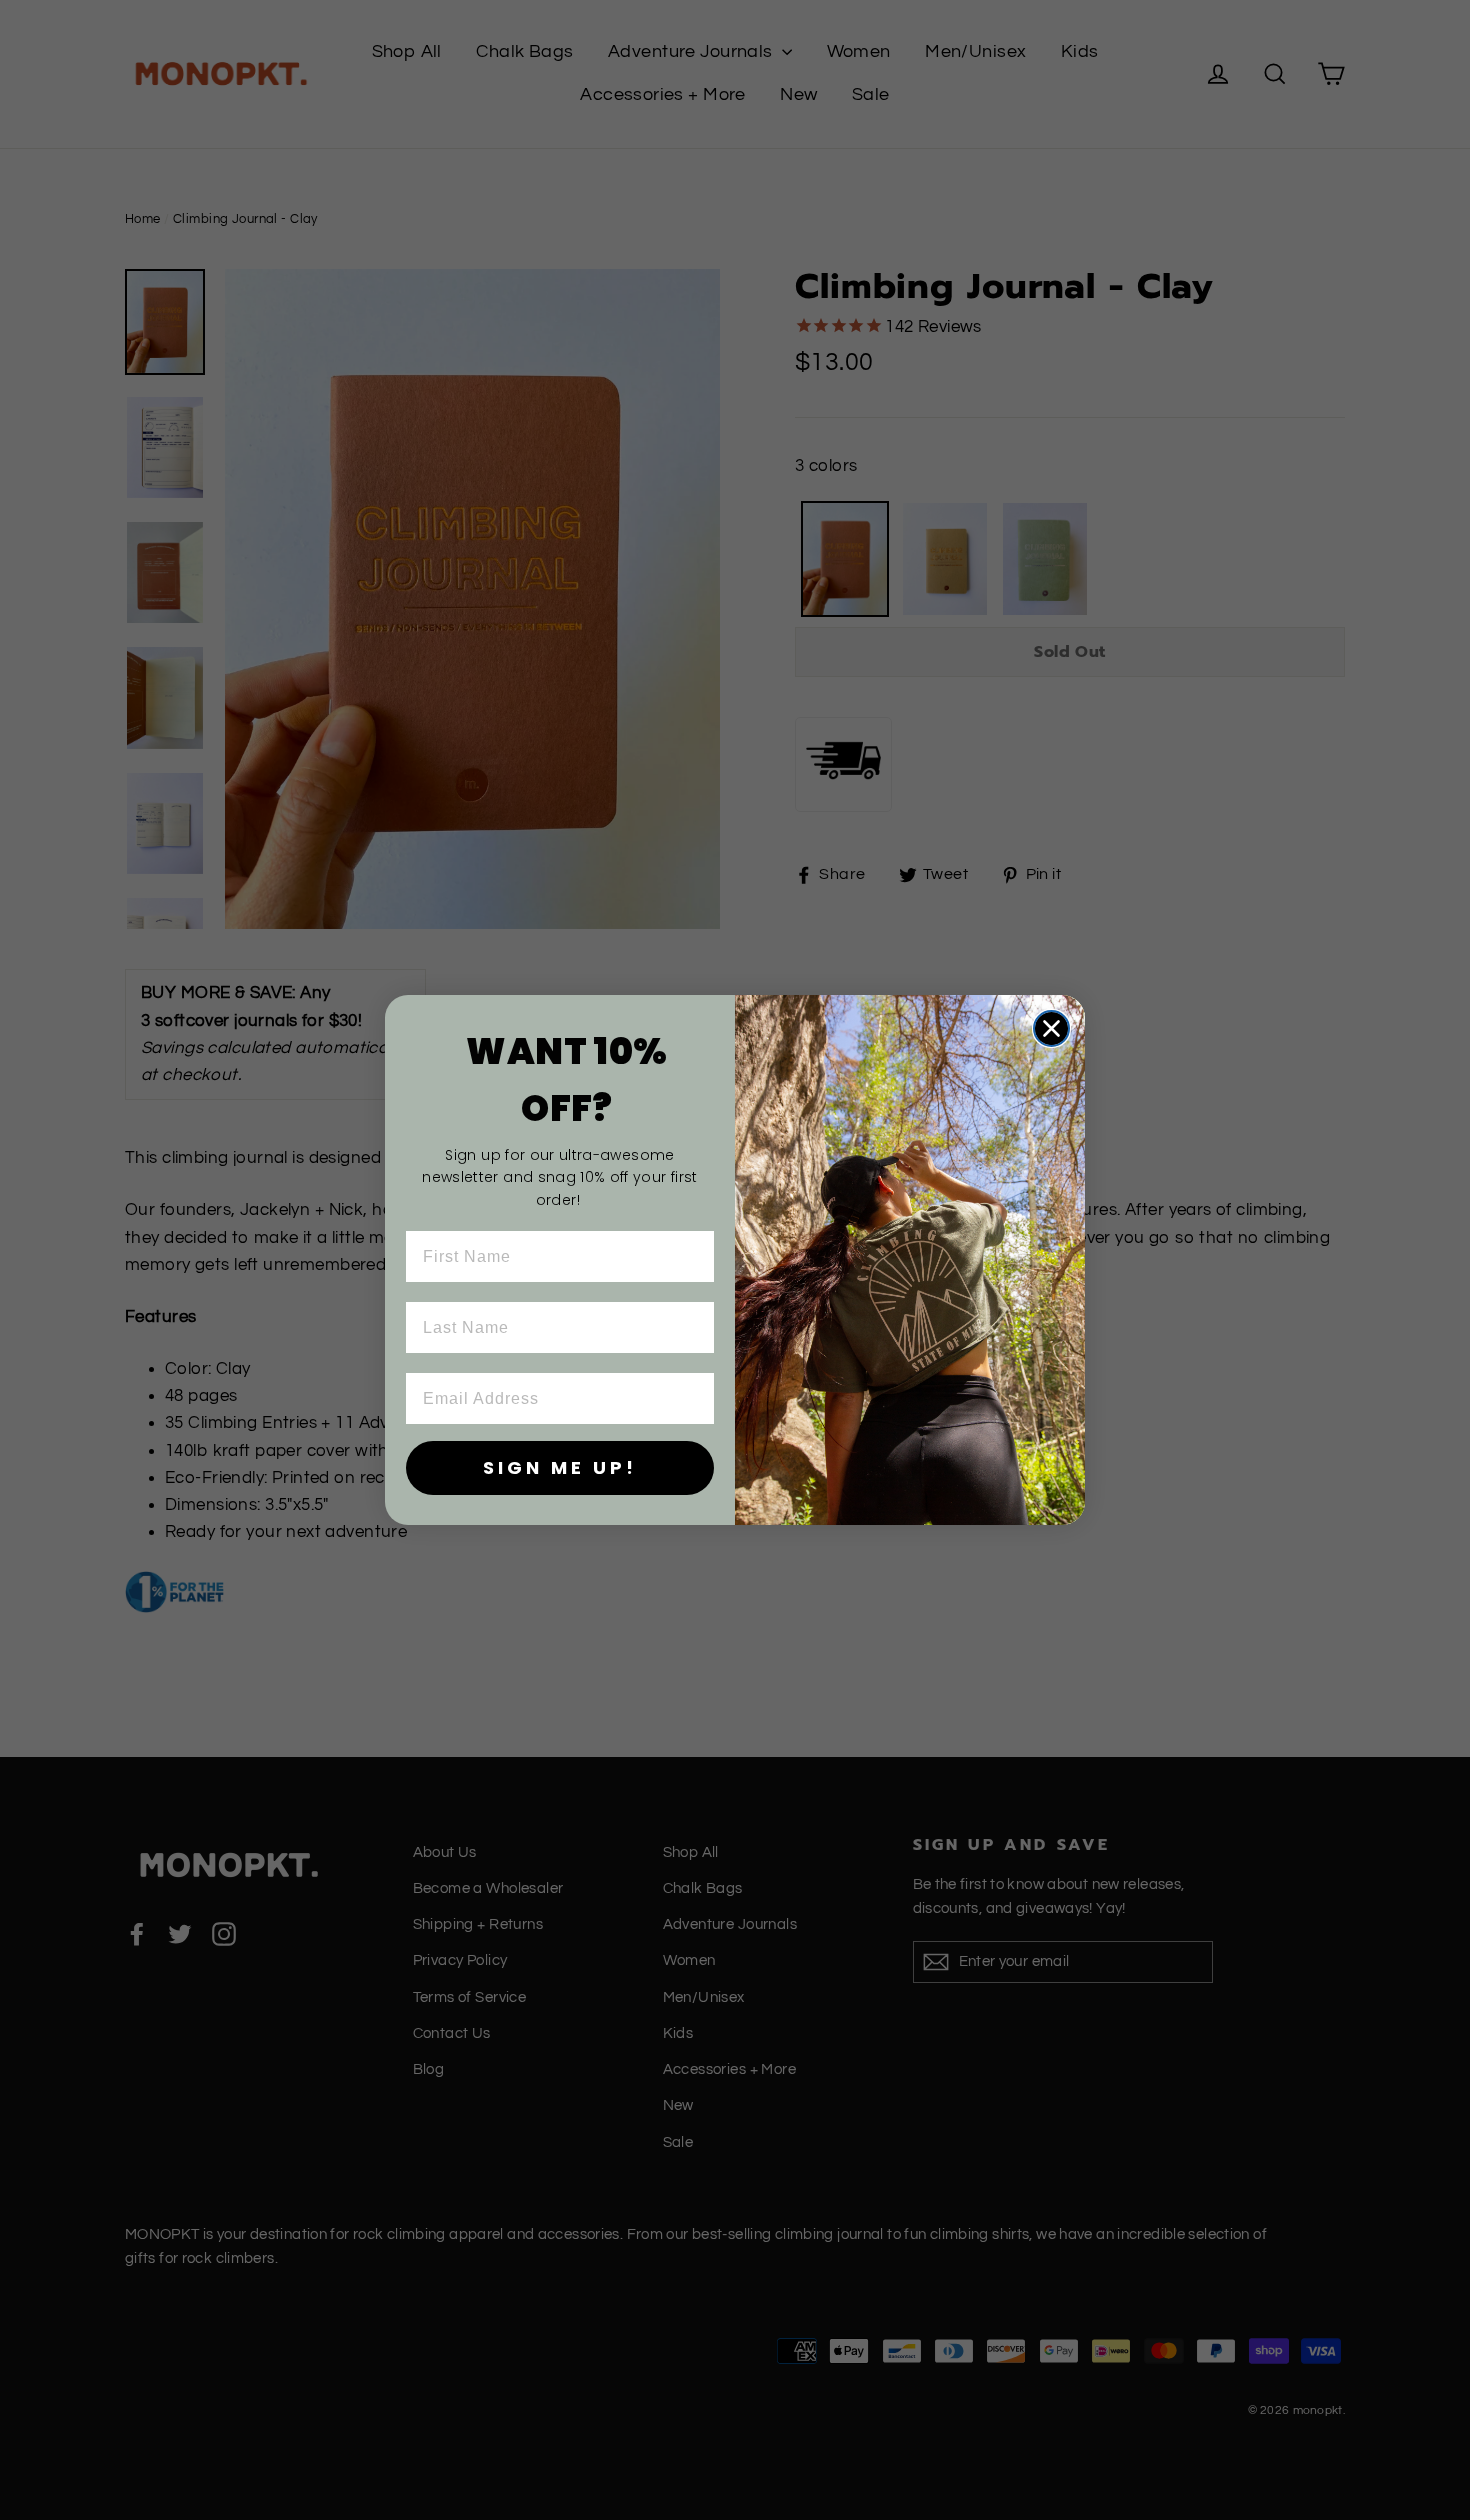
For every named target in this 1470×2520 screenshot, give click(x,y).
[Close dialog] (1051, 1028)
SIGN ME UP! (560, 1467)
